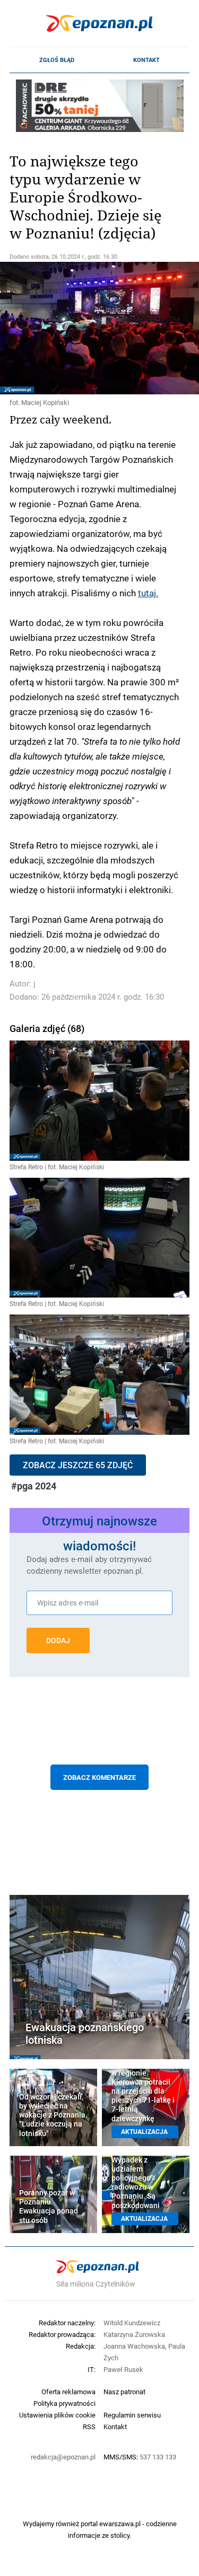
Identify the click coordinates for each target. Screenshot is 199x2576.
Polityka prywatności (64, 2403)
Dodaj (58, 1640)
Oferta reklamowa (68, 2392)
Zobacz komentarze (99, 1777)
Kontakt (146, 60)
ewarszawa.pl (120, 2524)
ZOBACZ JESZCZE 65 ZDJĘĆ (78, 1465)
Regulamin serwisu (132, 2415)
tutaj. (148, 593)
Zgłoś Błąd (57, 60)
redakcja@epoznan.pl (63, 2457)
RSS (89, 2427)
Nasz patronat (124, 2392)
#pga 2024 (34, 1486)
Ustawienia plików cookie (57, 2415)
